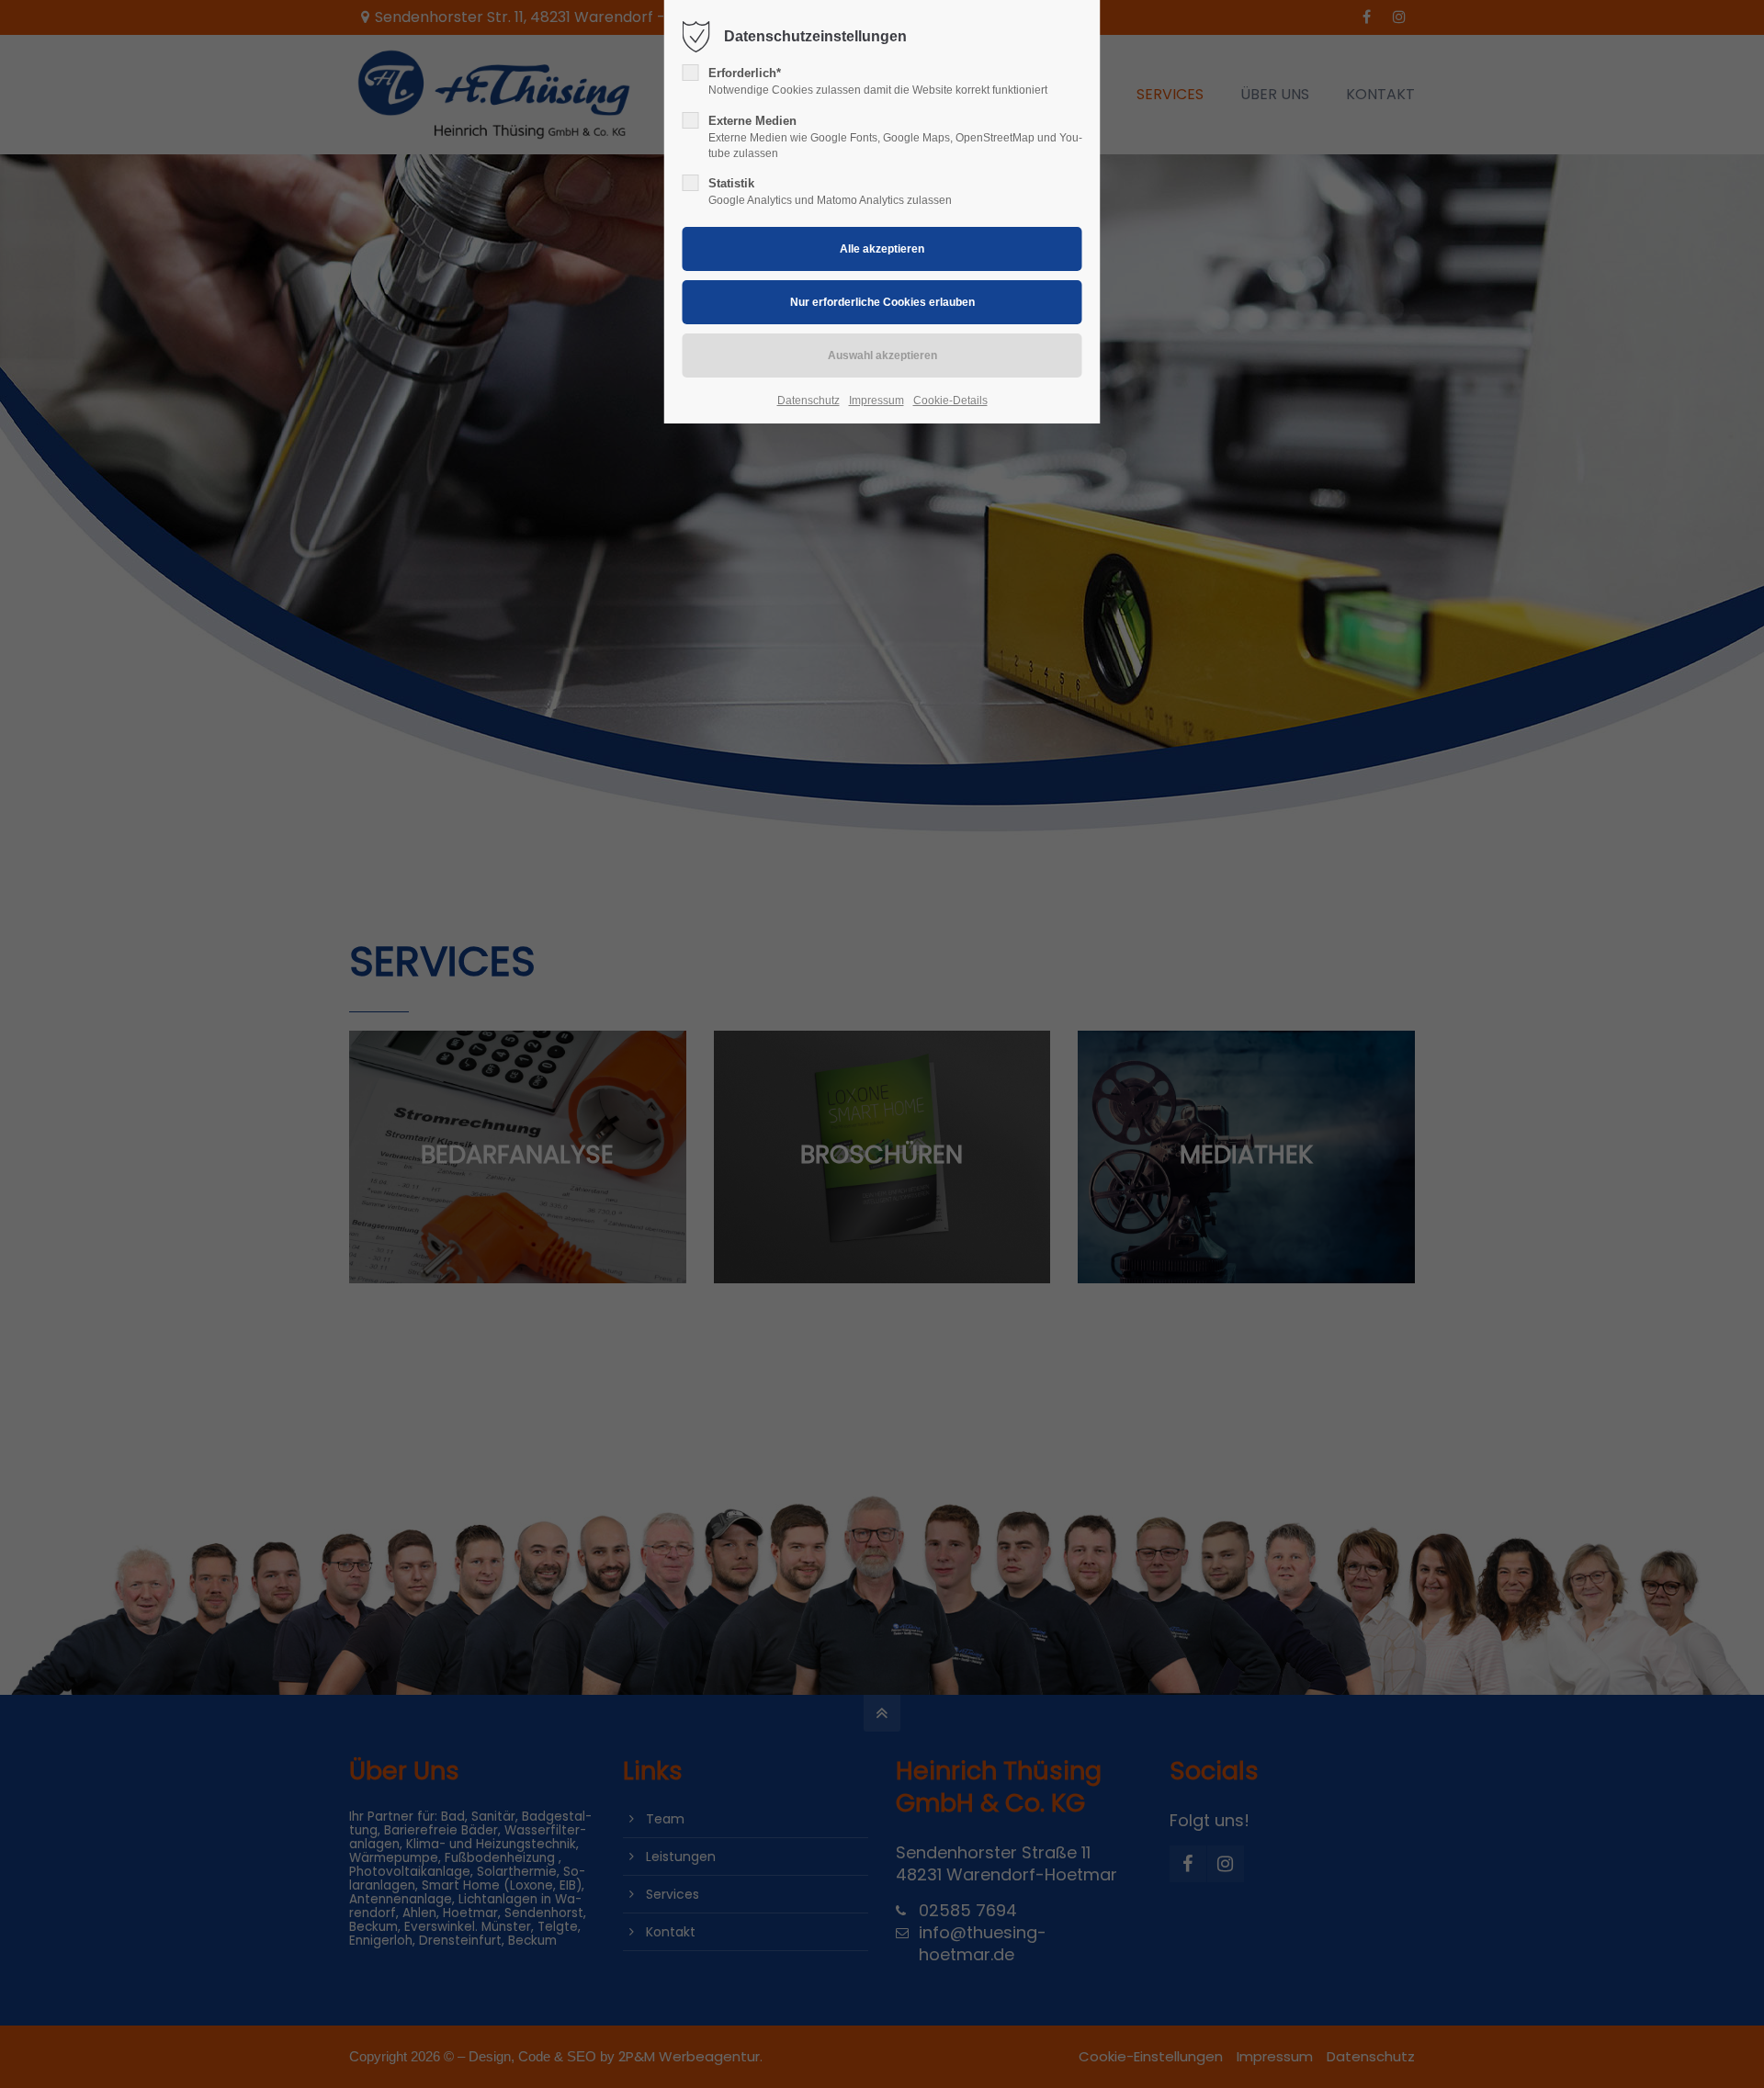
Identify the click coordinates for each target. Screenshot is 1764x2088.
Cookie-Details (950, 401)
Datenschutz (808, 401)
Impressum (876, 401)
